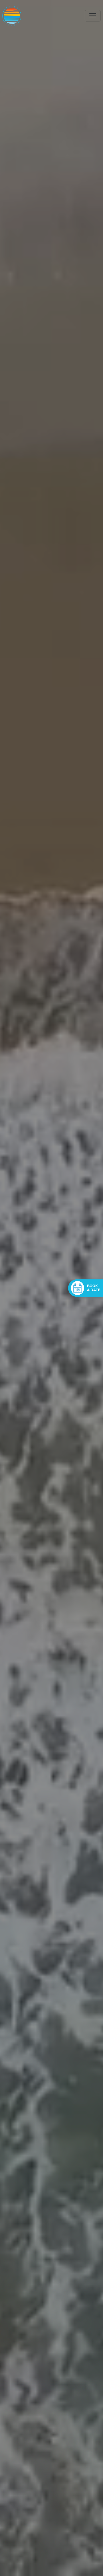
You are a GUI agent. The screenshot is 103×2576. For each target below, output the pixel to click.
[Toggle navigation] (93, 16)
